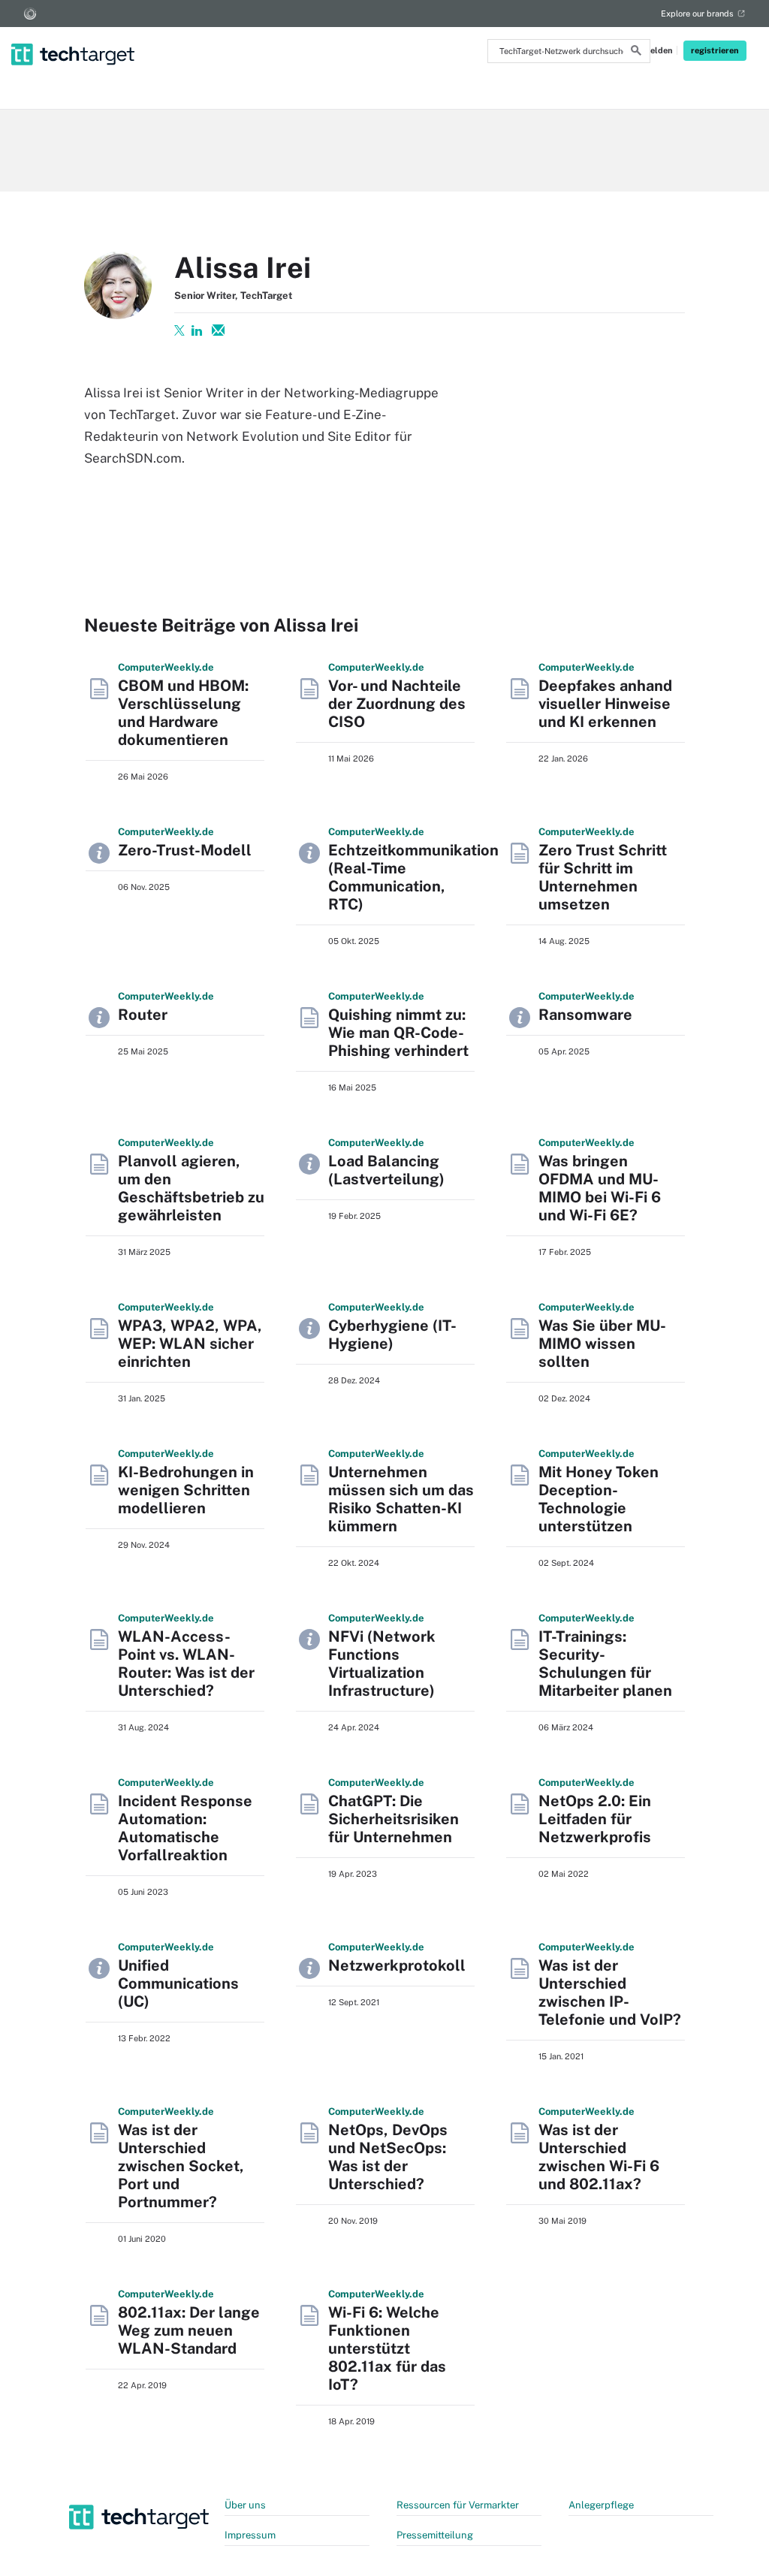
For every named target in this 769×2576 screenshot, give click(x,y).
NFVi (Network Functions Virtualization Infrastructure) (382, 1664)
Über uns (245, 2505)
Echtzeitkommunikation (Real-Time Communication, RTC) (413, 877)
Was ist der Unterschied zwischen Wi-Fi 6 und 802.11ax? (599, 2157)
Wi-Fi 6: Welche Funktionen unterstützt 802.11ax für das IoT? (387, 2348)
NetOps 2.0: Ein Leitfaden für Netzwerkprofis (595, 1819)
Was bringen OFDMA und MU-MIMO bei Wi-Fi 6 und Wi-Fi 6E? (600, 1188)
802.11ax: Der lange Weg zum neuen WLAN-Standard (189, 2330)
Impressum (250, 2535)
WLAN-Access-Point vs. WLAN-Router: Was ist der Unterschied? (186, 1664)
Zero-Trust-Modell (185, 850)
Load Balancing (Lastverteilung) (386, 1170)
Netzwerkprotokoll (397, 1965)
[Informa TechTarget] (30, 14)
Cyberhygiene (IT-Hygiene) (392, 1335)
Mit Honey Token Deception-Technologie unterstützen (599, 1499)
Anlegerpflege (601, 2505)
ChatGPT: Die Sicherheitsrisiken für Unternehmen (394, 1819)
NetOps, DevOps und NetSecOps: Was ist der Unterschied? (388, 2157)
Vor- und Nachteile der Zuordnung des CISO (397, 704)
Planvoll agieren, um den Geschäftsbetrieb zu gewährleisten (191, 1188)
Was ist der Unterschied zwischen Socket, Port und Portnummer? (181, 2166)
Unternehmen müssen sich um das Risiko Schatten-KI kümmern (401, 1499)
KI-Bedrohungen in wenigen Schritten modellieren (186, 1490)
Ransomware (585, 1015)
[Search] (636, 53)
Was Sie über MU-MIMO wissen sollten (602, 1344)
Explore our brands (697, 14)
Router (143, 1015)
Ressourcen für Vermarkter (458, 2505)
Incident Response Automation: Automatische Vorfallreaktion (185, 1828)
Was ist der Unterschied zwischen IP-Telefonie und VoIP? (610, 1992)
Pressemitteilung (435, 2535)
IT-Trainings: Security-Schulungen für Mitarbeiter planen (605, 1664)
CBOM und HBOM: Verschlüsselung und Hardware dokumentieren (183, 713)
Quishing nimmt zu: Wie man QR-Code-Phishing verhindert (398, 1033)
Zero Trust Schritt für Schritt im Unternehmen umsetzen (603, 877)
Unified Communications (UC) (178, 1983)
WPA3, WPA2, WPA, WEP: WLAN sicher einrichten (190, 1344)
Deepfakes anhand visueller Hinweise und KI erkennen (605, 704)
